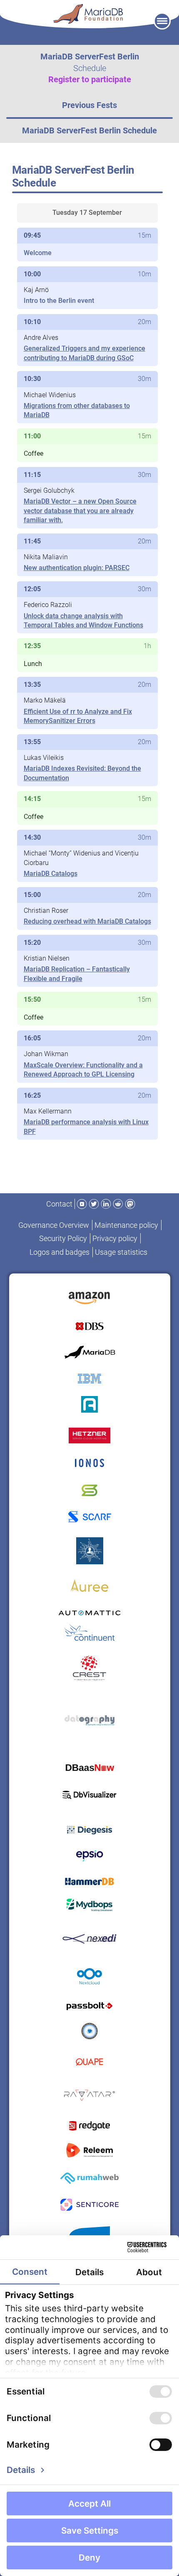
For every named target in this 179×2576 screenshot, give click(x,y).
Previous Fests (89, 105)
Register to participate (90, 79)
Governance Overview (54, 1225)
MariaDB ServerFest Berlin (90, 57)
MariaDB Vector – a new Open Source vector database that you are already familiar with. (80, 511)
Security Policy (63, 1238)
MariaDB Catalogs (51, 874)
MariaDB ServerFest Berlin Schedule (89, 130)
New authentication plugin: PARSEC (77, 568)
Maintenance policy (126, 1225)
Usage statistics (121, 1252)
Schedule (90, 68)
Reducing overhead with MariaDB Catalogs (87, 921)
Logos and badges (60, 1252)
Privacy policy (115, 1238)
